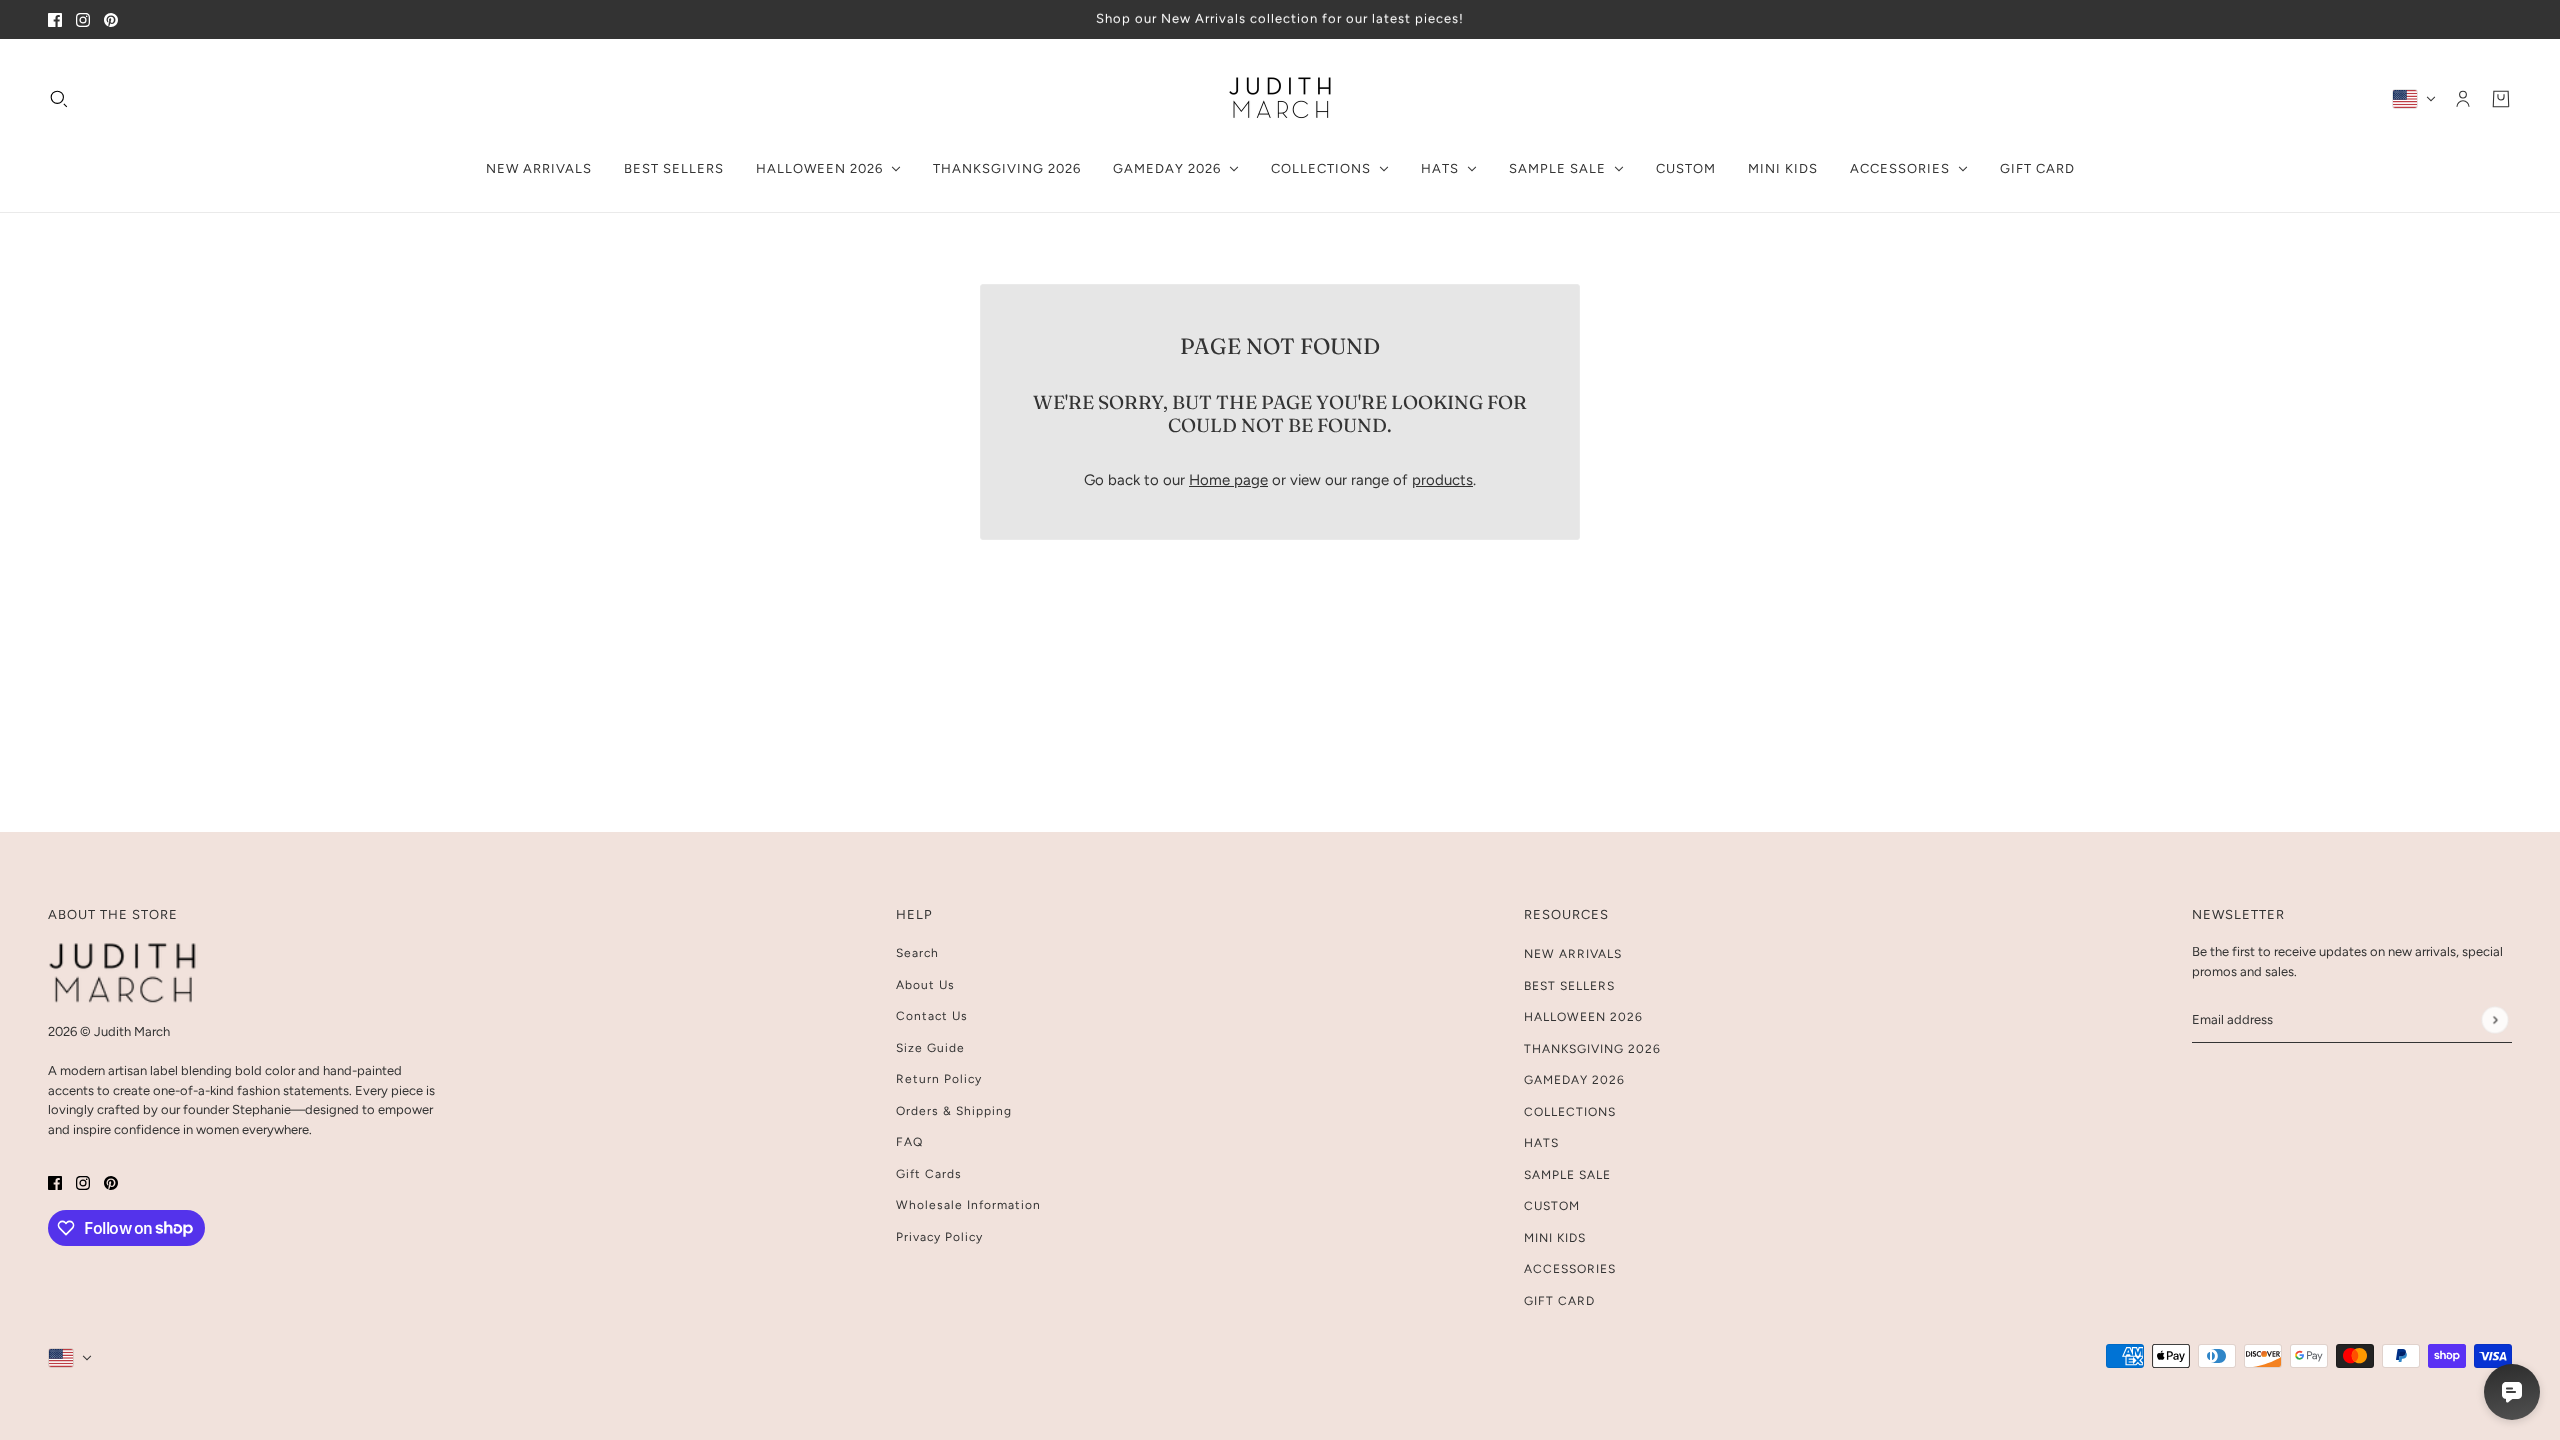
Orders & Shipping (954, 1111)
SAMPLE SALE (1567, 1175)
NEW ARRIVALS (1573, 954)
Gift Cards (929, 1174)
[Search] (59, 98)
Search (917, 953)
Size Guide (930, 1048)
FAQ (909, 1142)
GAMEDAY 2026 (1574, 1080)
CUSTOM (1552, 1206)
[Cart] (2501, 98)
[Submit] (2494, 1019)
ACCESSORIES (1570, 1269)
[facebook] (55, 19)
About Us (925, 985)
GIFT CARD (1559, 1301)
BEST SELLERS (1569, 986)
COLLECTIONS (1570, 1112)
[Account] (2463, 98)
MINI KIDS (1555, 1238)
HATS (1541, 1143)
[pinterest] (111, 19)
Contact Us (932, 1016)
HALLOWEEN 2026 (1583, 1017)
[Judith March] (1280, 98)
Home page (1228, 480)
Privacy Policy (939, 1237)
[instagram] (83, 19)
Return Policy (939, 1079)
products (1442, 480)
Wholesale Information (968, 1205)
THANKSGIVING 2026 (1592, 1049)
